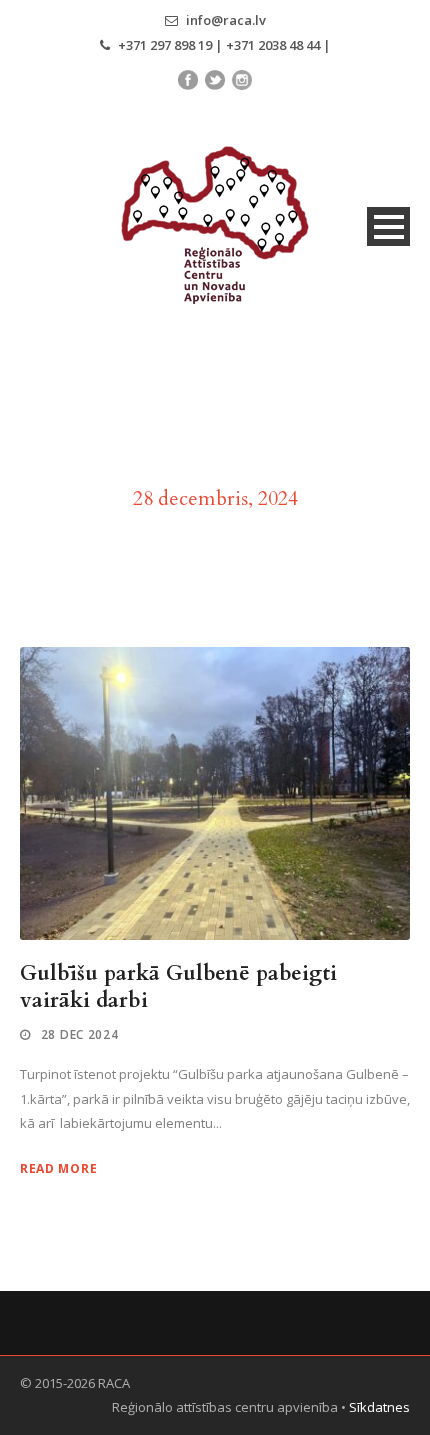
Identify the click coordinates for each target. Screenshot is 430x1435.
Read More (58, 1168)
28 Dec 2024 (80, 1034)
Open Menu (388, 226)
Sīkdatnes (379, 1407)
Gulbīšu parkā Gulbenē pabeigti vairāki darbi (178, 987)
